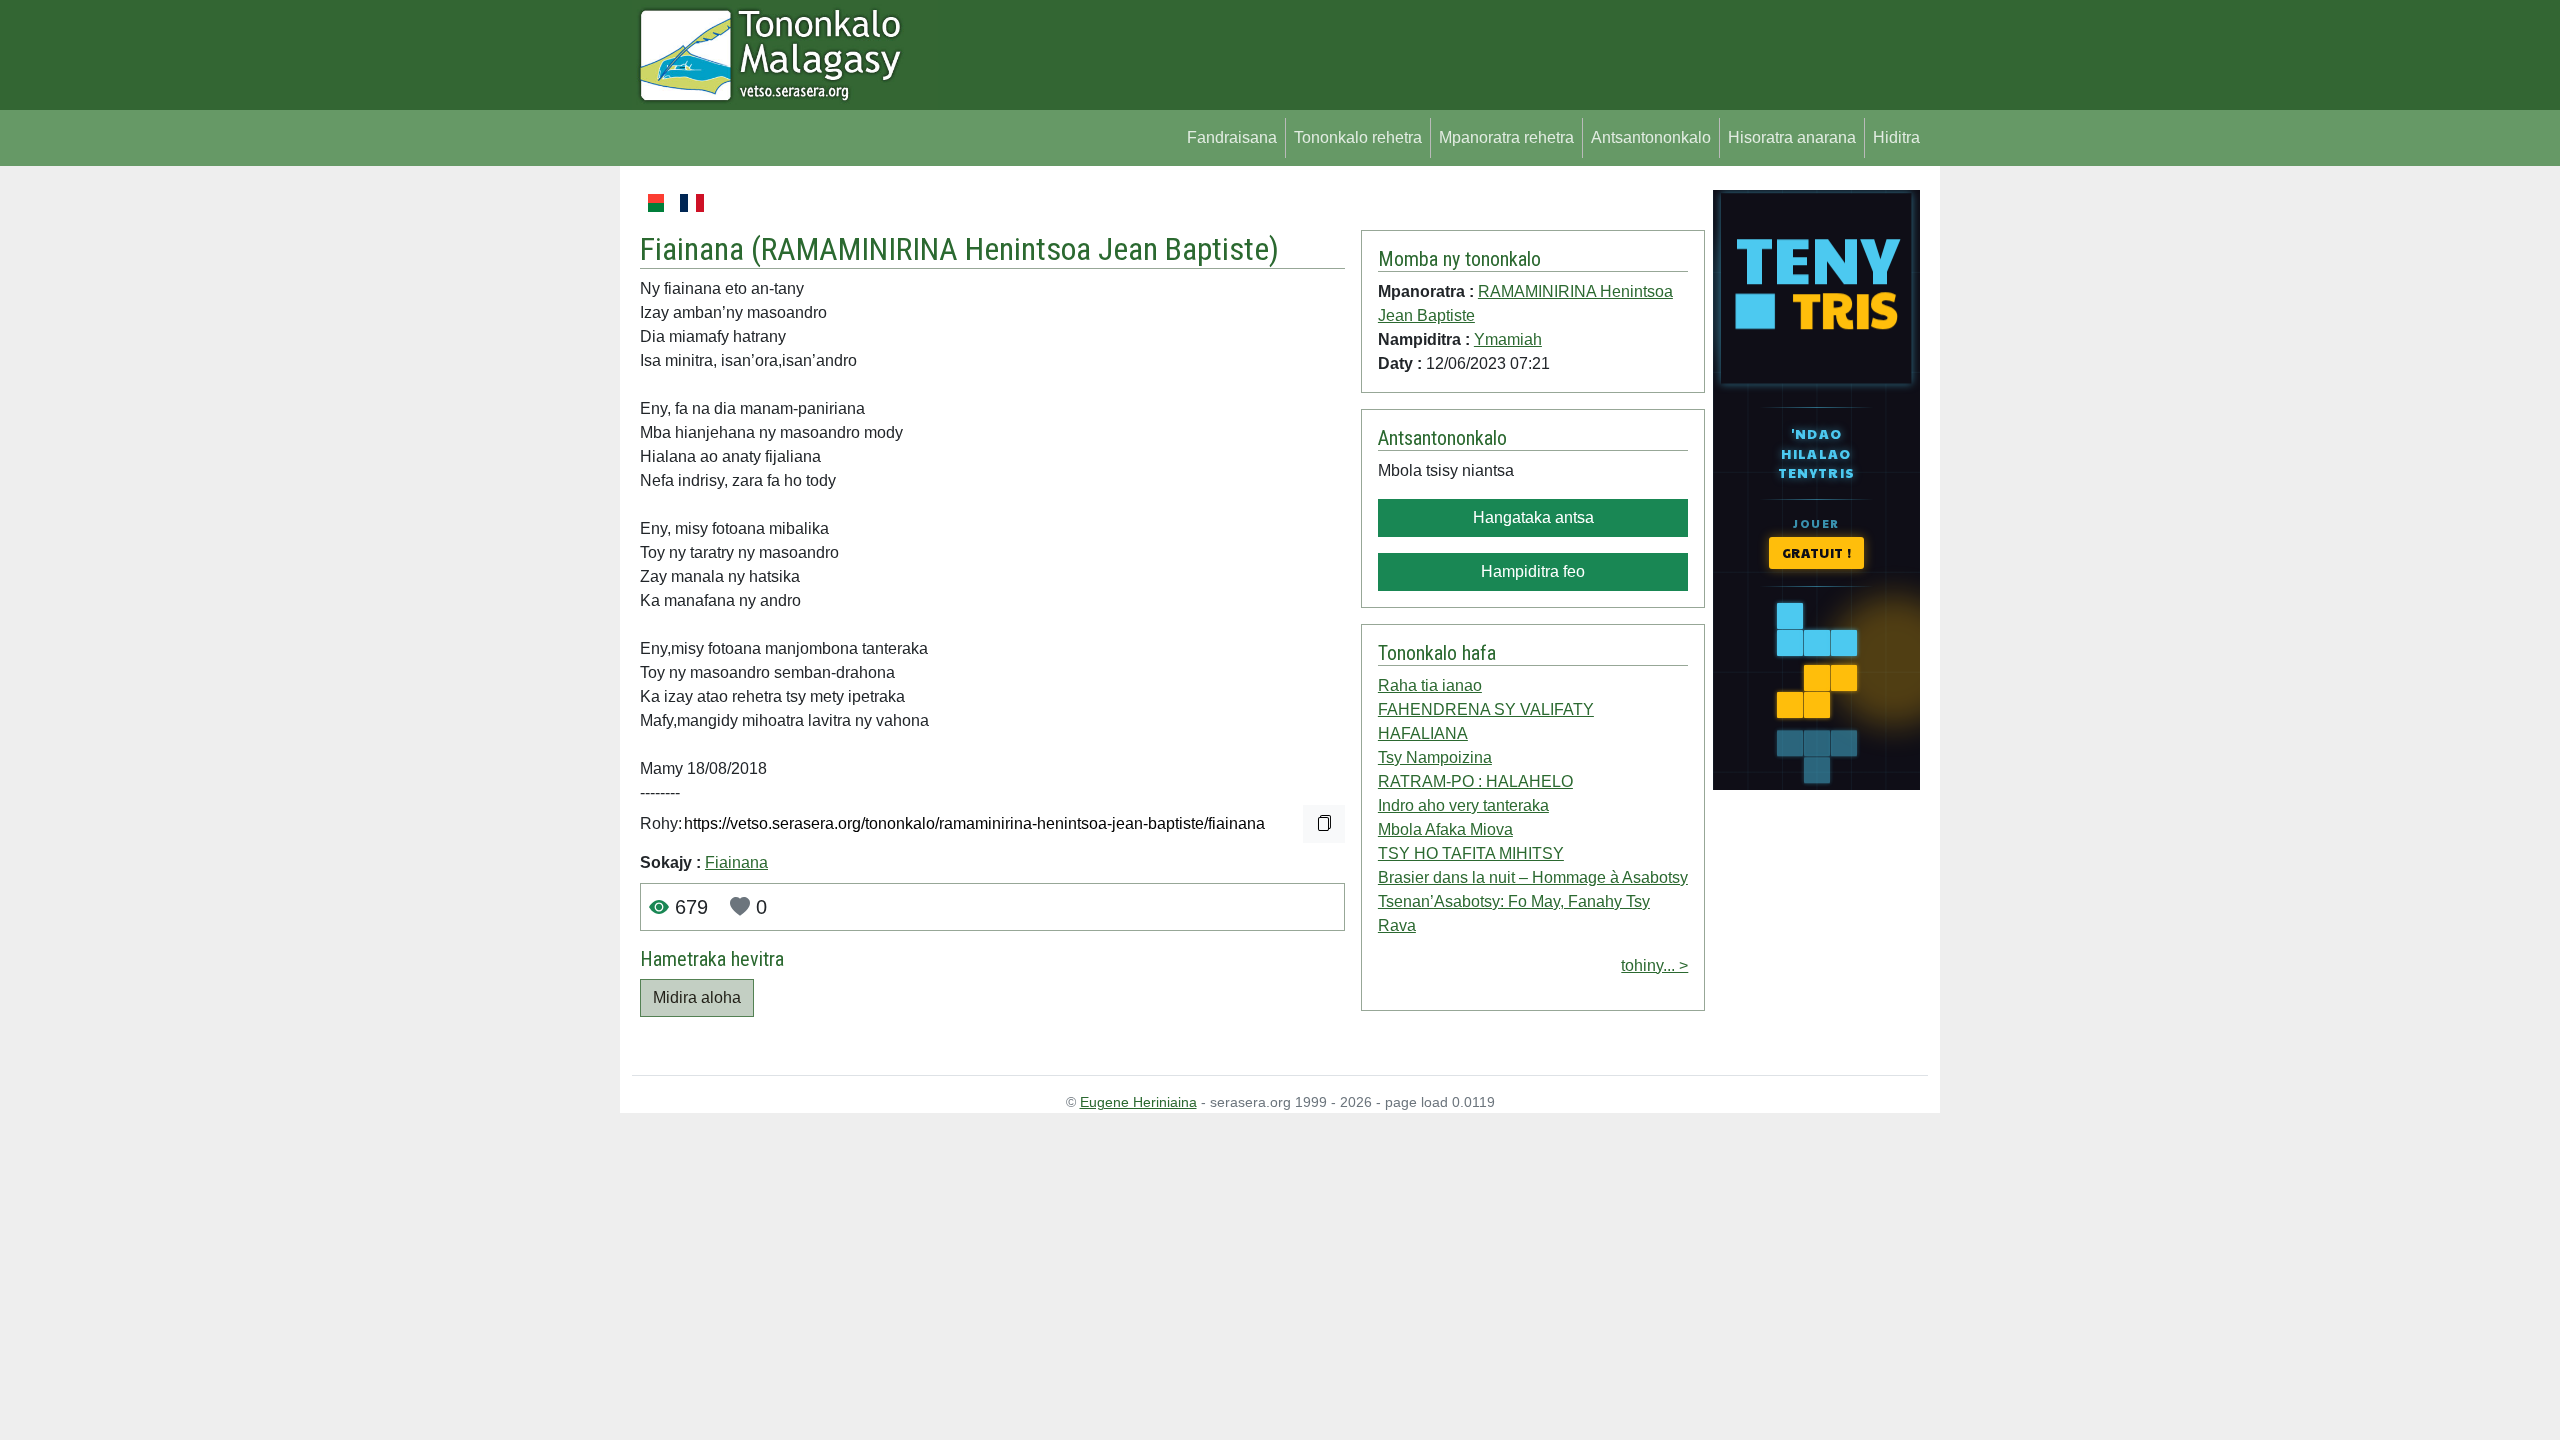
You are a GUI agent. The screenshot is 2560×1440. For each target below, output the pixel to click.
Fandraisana (1232, 137)
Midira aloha (697, 997)
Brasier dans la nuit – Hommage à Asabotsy (1533, 877)
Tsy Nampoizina (1435, 757)
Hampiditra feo (1533, 571)
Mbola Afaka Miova (1445, 829)
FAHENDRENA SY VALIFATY (1486, 709)
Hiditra (1896, 137)
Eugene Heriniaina (1138, 1102)
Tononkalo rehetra (1358, 137)
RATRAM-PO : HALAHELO (1475, 781)
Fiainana (736, 862)
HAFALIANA (1423, 733)
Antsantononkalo (1651, 137)
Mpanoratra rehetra (1506, 137)
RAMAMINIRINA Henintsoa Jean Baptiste (1015, 249)
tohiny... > (1654, 965)
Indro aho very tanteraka (1463, 805)
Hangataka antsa (1533, 517)
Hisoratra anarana (1792, 137)
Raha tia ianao (1430, 685)
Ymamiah (1508, 339)
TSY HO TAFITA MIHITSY (1471, 853)
